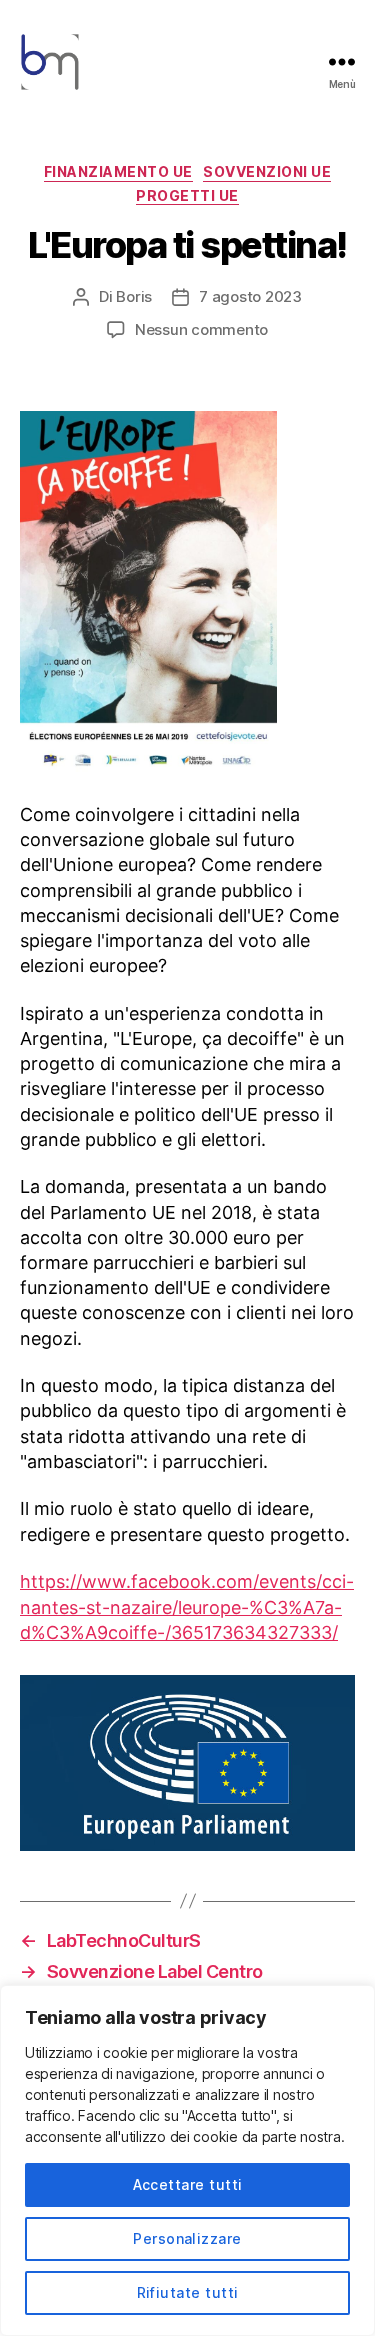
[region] (187, 2160)
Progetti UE (187, 195)
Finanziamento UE (118, 171)
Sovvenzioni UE (267, 171)
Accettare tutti (188, 2184)
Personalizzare (187, 2238)
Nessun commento (201, 329)
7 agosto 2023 (250, 296)
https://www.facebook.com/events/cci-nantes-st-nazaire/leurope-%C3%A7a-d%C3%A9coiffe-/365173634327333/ (187, 1606)
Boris (134, 296)
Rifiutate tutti (188, 2292)
